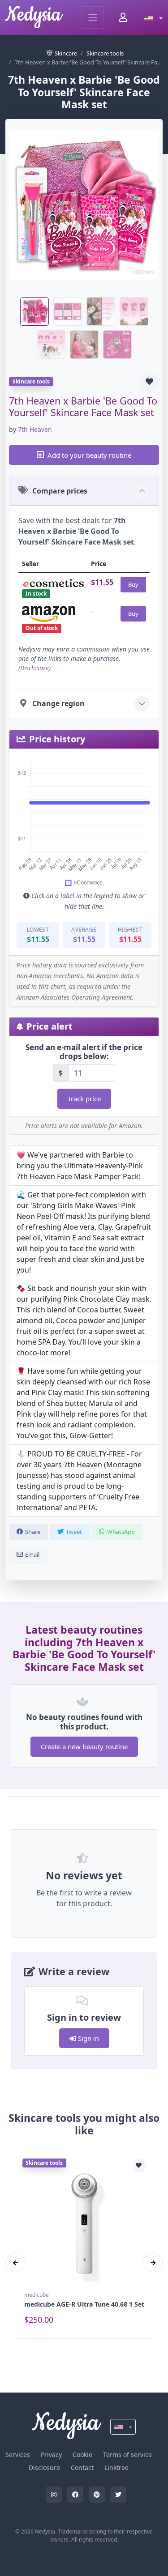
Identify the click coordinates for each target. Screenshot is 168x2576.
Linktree (116, 2467)
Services (18, 2455)
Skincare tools (105, 53)
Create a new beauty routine (84, 1746)
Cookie (82, 2455)
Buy (133, 584)
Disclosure (34, 668)
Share (33, 1532)
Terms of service (127, 2455)
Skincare (66, 53)
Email (32, 1554)
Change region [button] (58, 703)
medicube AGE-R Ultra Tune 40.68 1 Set (84, 2304)
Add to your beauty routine (89, 455)
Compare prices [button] (60, 491)
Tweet (74, 1532)
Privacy (51, 2455)
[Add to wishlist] (149, 382)
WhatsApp (121, 1532)
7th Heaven (35, 429)
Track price (84, 1099)
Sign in (88, 2038)
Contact (82, 2467)
